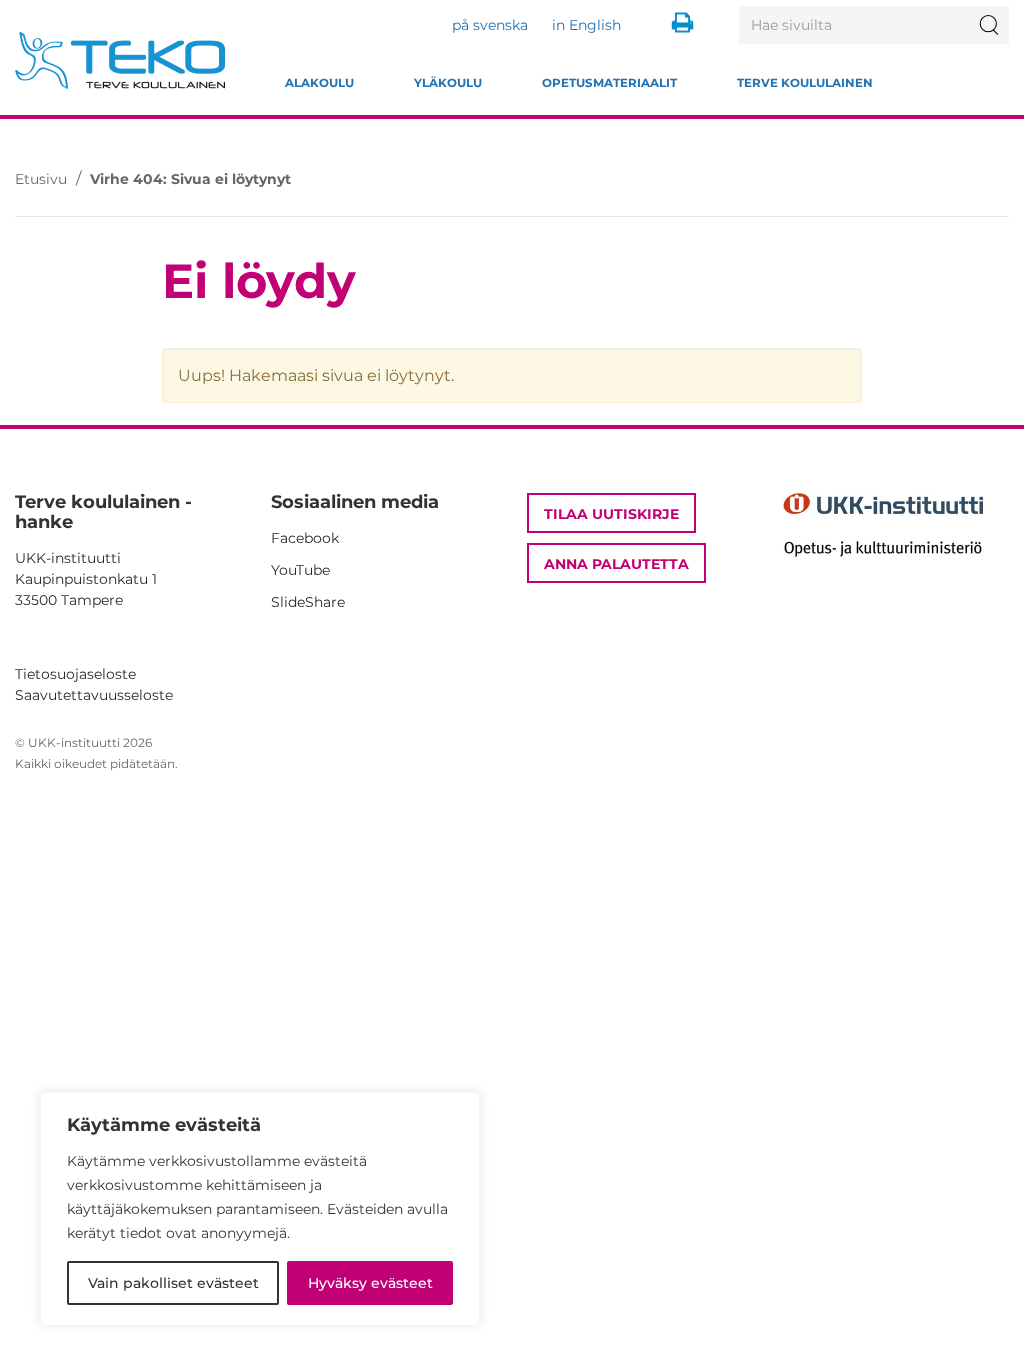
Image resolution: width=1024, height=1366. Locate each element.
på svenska (490, 25)
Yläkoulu (448, 83)
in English (586, 25)
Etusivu (41, 179)
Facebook (305, 538)
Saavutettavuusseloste (94, 695)
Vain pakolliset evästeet (173, 1283)
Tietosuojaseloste (75, 674)
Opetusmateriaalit (609, 83)
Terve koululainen (805, 83)
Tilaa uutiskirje (611, 514)
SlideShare (308, 602)
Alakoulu (319, 83)
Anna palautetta (616, 564)
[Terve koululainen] (120, 60)
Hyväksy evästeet (370, 1283)
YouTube (300, 570)
